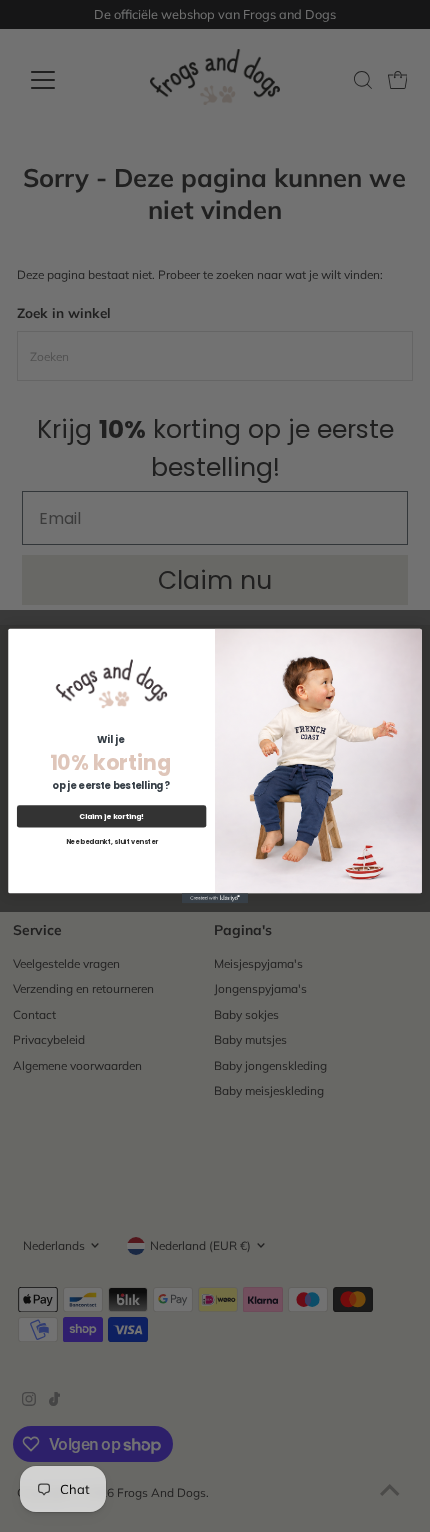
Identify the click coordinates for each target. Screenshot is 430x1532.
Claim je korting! (111, 816)
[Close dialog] (411, 639)
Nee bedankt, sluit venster (112, 842)
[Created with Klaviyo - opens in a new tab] (215, 898)
